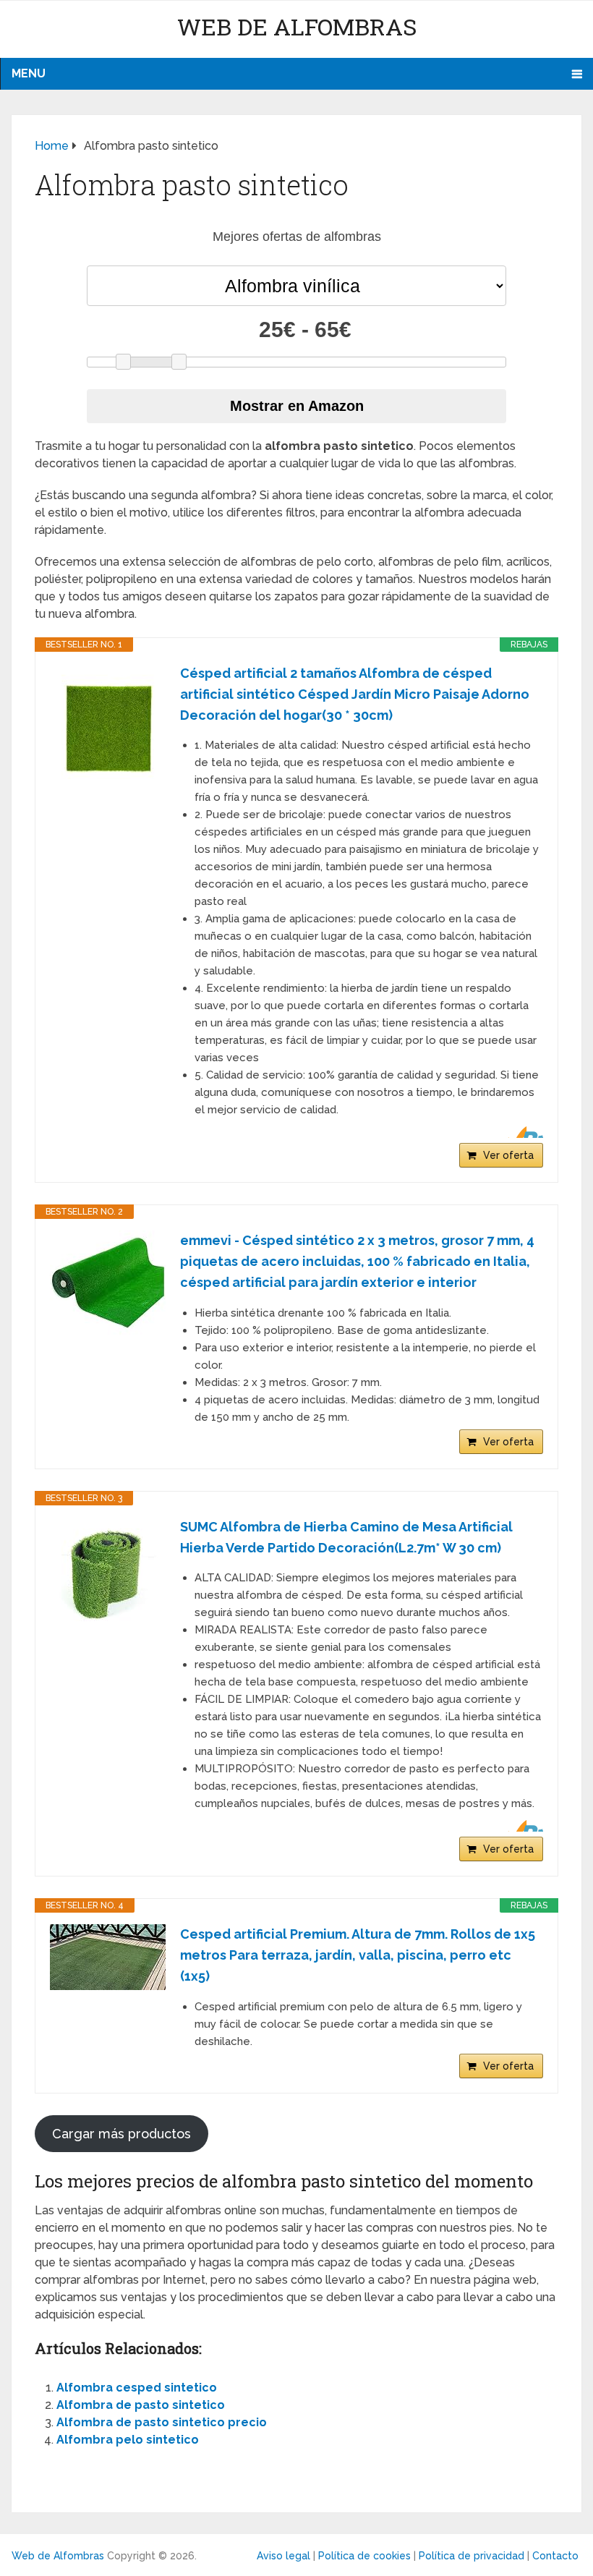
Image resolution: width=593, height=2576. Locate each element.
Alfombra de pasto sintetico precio (162, 2422)
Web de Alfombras (297, 26)
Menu (29, 73)
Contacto (555, 2556)
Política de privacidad (472, 2556)
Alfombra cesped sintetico (137, 2388)
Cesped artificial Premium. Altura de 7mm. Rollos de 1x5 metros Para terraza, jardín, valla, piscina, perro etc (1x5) (358, 1955)
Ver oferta (508, 1155)
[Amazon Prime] (523, 1132)
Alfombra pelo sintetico (128, 2440)
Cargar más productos (121, 2134)
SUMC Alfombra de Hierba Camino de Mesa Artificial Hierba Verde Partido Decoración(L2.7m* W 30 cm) (346, 1537)
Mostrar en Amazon (297, 406)
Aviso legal (283, 2556)
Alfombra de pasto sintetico (141, 2405)
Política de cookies (364, 2556)
